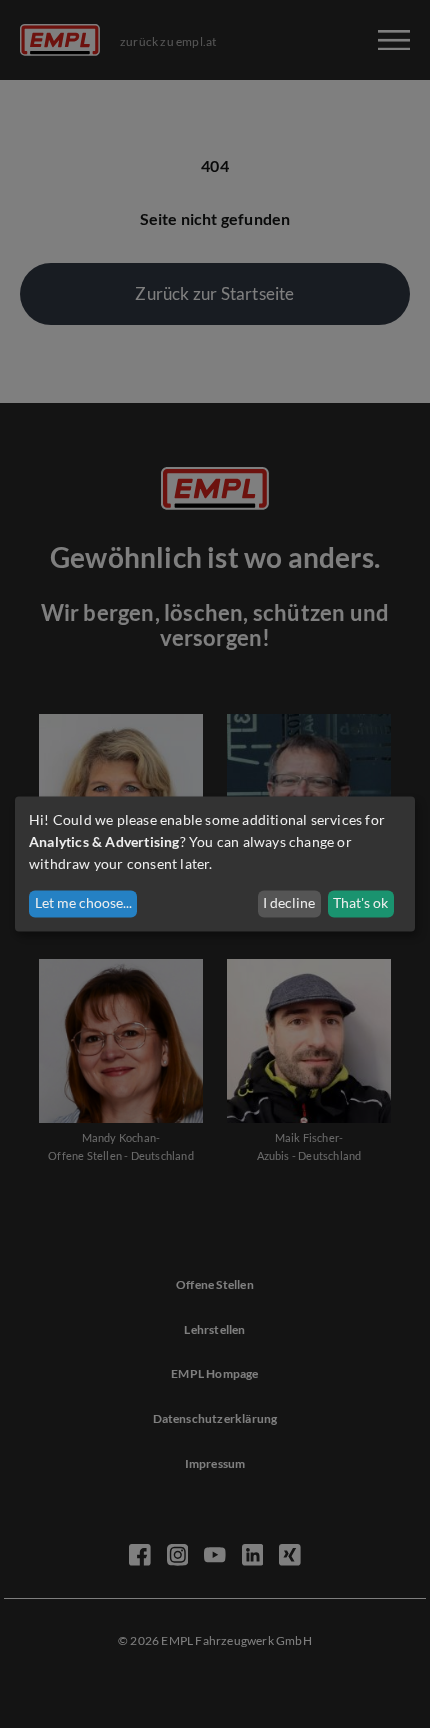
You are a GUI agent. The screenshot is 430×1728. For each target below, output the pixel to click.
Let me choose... (83, 903)
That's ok (360, 903)
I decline (289, 903)
